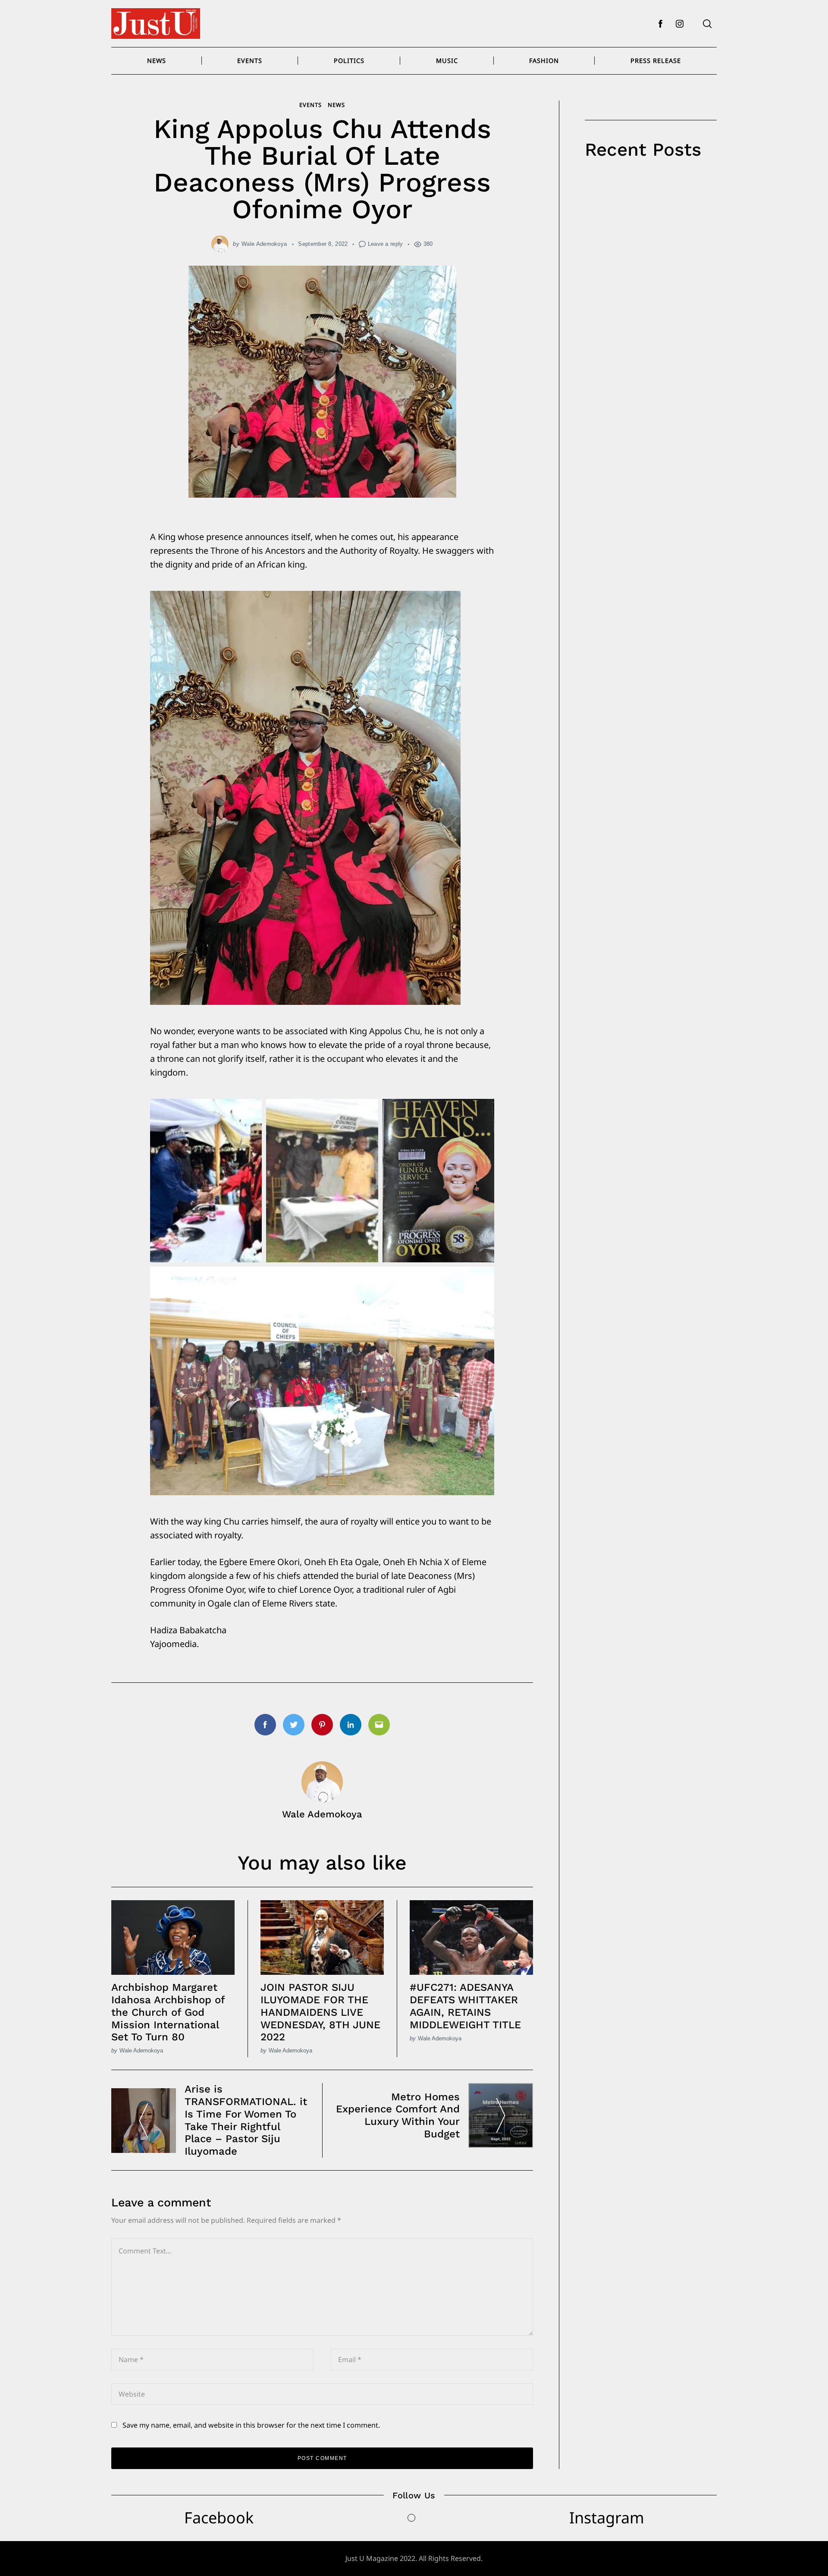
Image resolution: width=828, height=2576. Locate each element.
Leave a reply (386, 244)
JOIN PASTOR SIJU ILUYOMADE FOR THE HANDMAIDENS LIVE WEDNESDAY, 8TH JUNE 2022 (320, 2012)
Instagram (607, 2518)
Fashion (544, 61)
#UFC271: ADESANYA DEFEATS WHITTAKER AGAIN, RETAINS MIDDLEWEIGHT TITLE (465, 2006)
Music (447, 61)
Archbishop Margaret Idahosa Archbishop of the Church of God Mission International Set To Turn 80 (168, 2012)
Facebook (219, 2518)
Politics (349, 61)
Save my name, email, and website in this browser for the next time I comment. (251, 2425)
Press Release (656, 61)
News (157, 61)
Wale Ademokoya (264, 244)
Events (250, 61)
